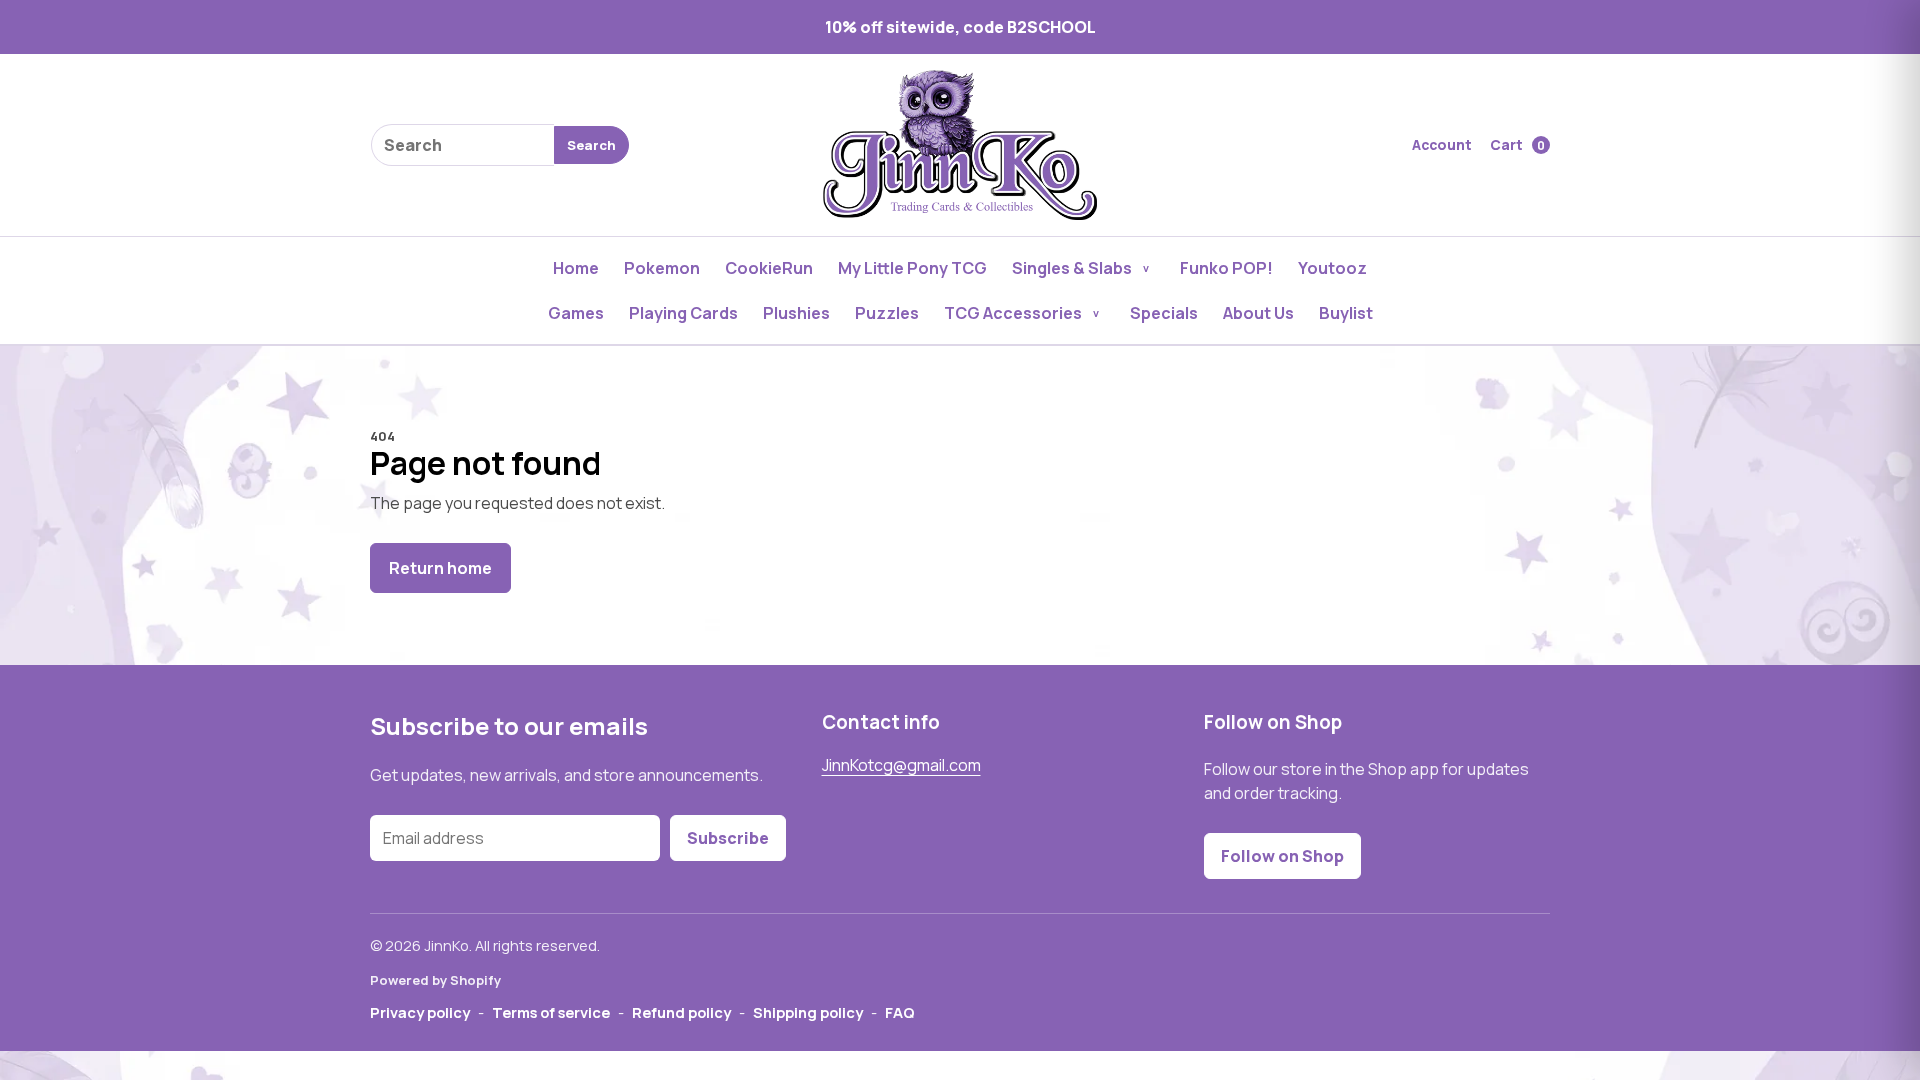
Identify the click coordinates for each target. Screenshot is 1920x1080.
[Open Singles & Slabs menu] (1146, 268)
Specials (1164, 313)
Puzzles (887, 313)
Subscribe (728, 838)
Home (576, 268)
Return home (440, 568)
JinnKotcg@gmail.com (901, 765)
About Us (1258, 313)
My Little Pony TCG (912, 268)
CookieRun (769, 268)
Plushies (796, 313)
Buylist (1346, 313)
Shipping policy (808, 1012)
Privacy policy (420, 1012)
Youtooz (1332, 268)
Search (591, 145)
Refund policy (681, 1012)
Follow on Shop (1282, 856)
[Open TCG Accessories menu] (1096, 313)
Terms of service (551, 1012)
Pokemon (662, 268)
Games (576, 313)
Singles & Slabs (1072, 268)
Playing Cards (683, 313)
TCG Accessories (1013, 313)
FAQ (900, 1012)
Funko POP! (1226, 268)
